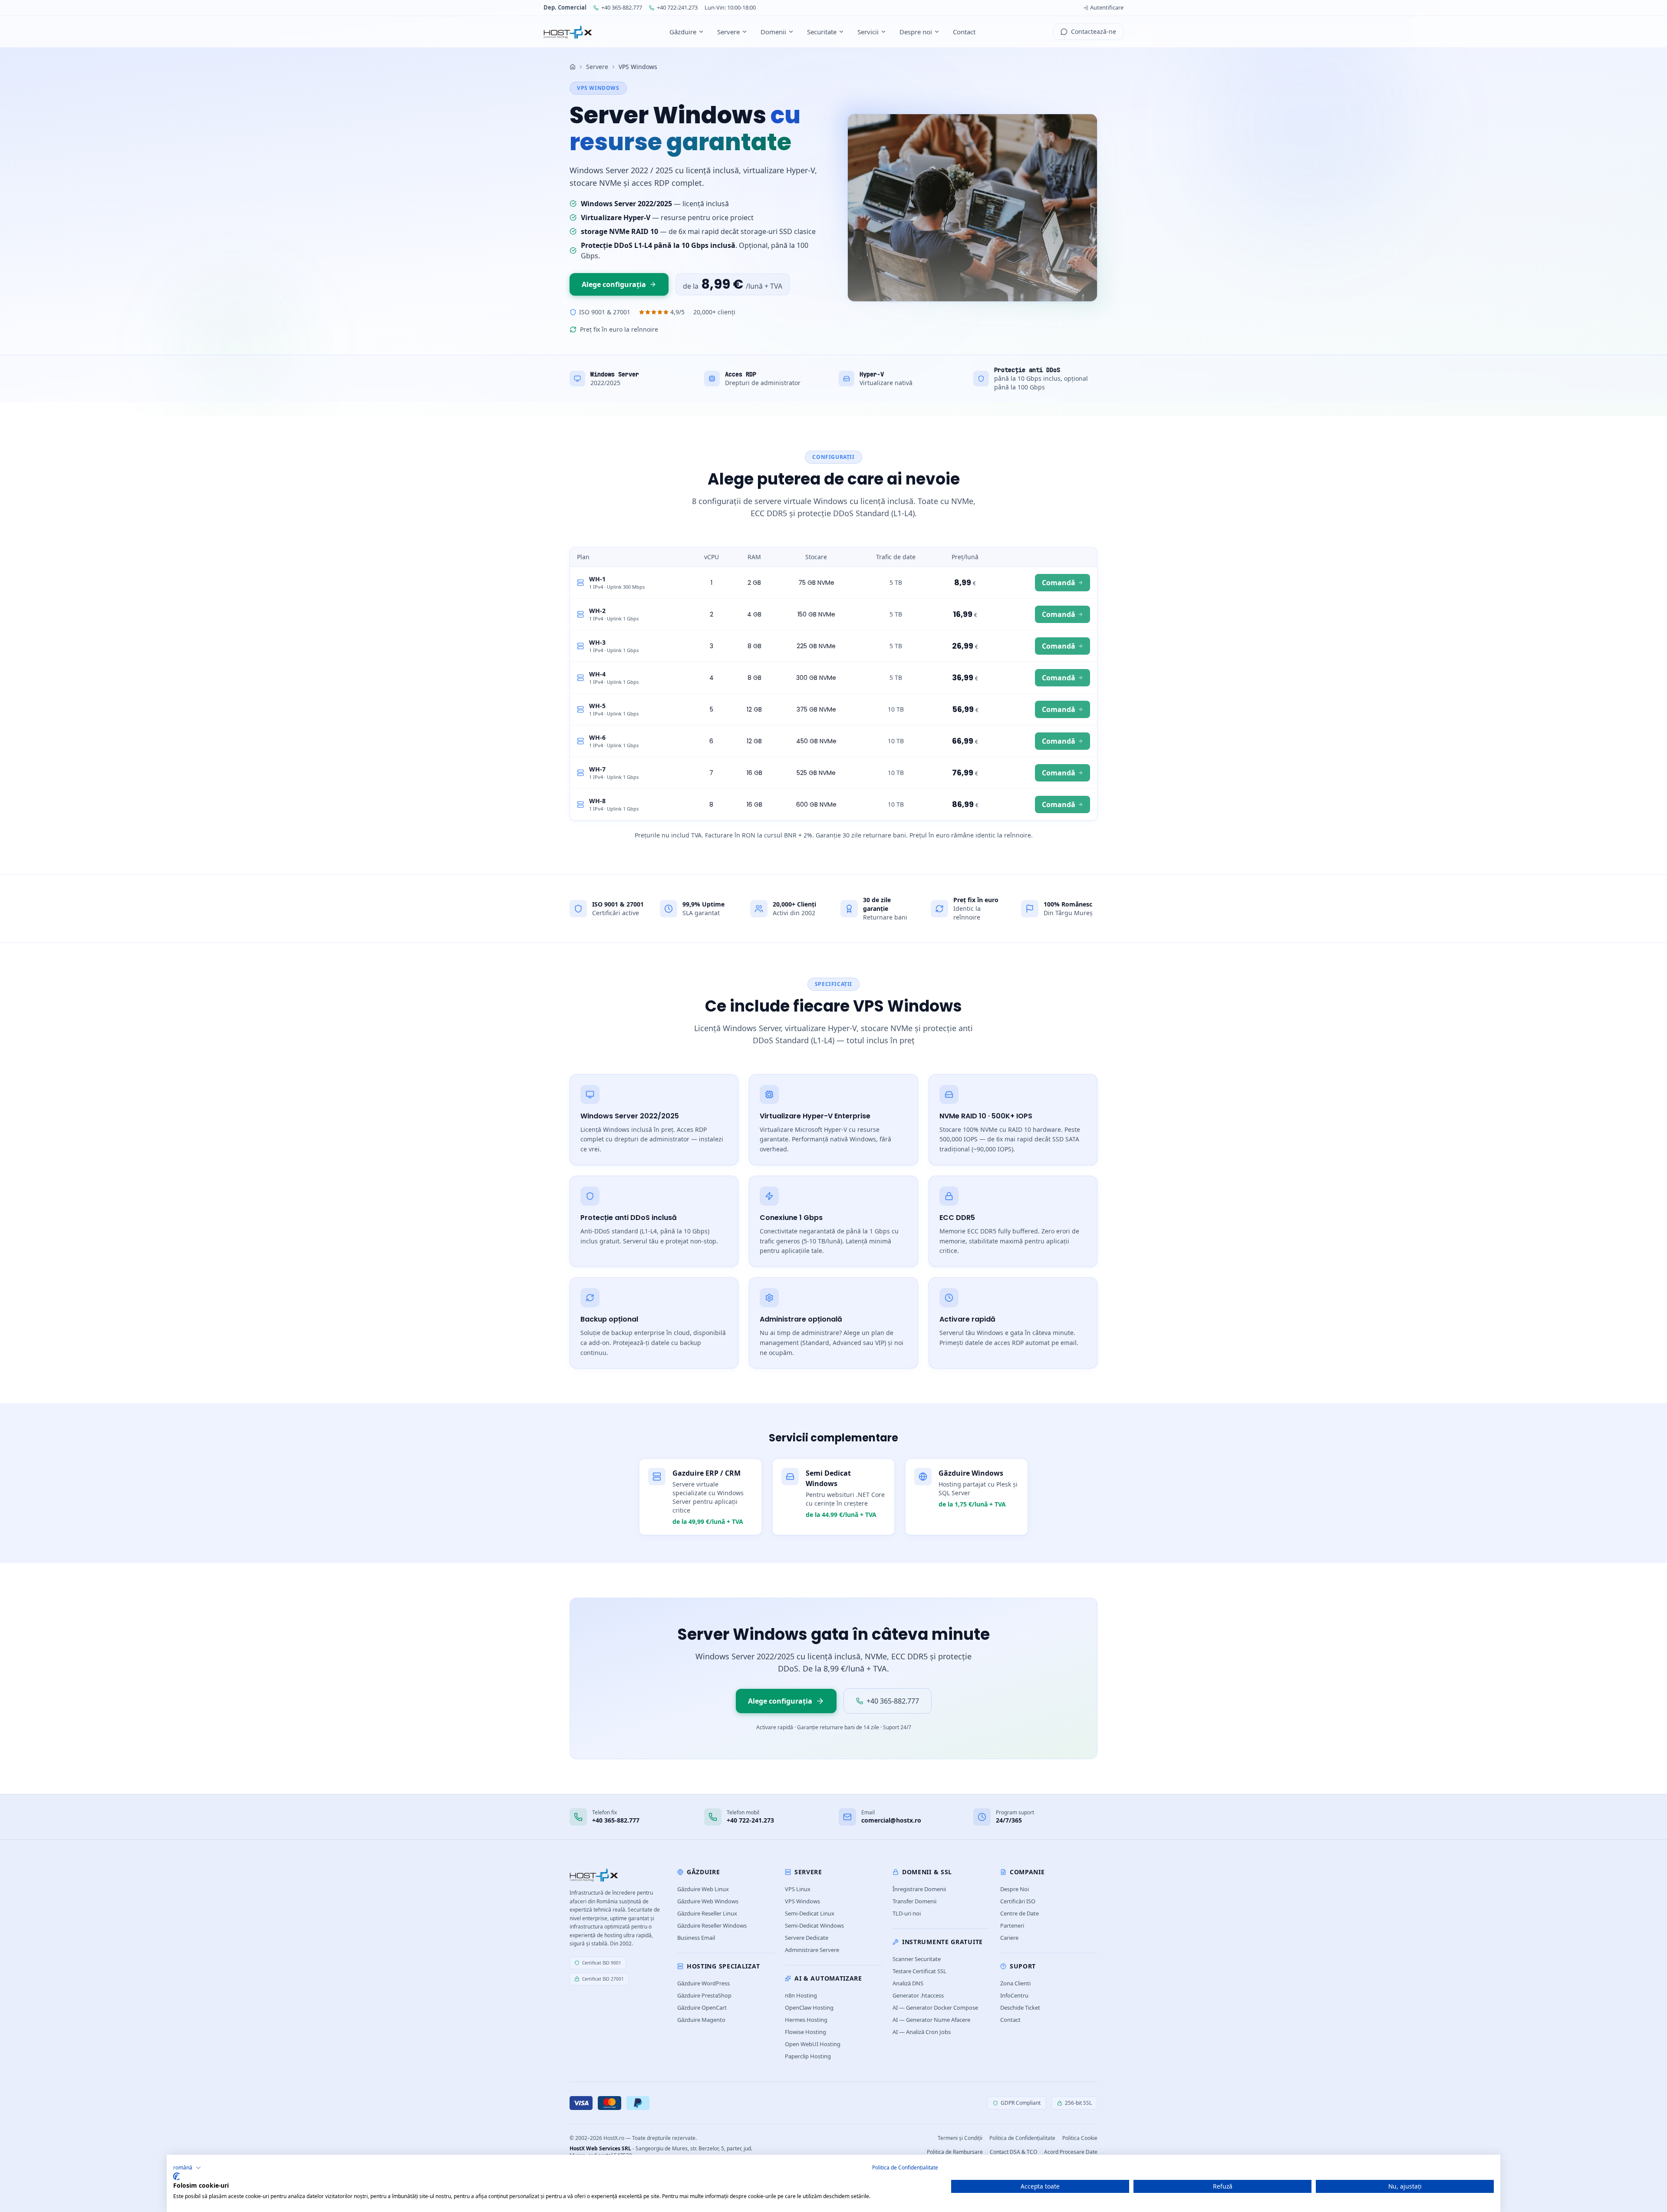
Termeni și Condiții (960, 2138)
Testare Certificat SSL (919, 1971)
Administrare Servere (812, 1950)
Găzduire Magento (701, 2020)
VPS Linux (798, 1889)
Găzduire (683, 32)
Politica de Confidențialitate (1022, 2138)
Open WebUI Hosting (813, 2044)
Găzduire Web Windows (708, 1901)
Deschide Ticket (1020, 2008)
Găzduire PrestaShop (704, 1995)
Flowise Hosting (805, 2032)
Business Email (696, 1938)
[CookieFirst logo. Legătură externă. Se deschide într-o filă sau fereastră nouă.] (176, 2176)
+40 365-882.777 (622, 7)
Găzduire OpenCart (702, 2008)
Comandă (1059, 583)
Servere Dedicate (807, 1938)
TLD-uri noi (907, 1913)
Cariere (1009, 1938)
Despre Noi (1015, 1889)
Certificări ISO (1018, 1901)
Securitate (822, 32)
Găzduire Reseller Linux (707, 1913)
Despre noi (916, 32)
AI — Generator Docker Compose (935, 2008)
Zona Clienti (1015, 1983)
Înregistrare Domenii (919, 1889)
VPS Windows (802, 1901)
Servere (728, 32)
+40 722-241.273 (677, 7)
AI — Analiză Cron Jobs (922, 2032)
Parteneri (1012, 1925)
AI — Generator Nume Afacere (931, 2020)
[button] (187, 2168)
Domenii (773, 32)
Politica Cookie (1080, 2138)
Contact (964, 32)
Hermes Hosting (806, 2020)
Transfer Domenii (914, 1901)
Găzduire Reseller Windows (712, 1925)
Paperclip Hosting (808, 2056)
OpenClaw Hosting (809, 2008)
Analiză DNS (908, 1983)
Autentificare (1107, 7)
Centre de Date (1020, 1913)
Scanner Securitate (917, 1959)
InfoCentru (1014, 1995)
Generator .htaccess (918, 1995)
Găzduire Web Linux (703, 1889)
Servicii (868, 32)
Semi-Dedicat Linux (810, 1913)
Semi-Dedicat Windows (814, 1925)
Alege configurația (614, 284)
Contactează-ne (1094, 31)
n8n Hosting (801, 1995)
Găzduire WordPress (703, 1983)
